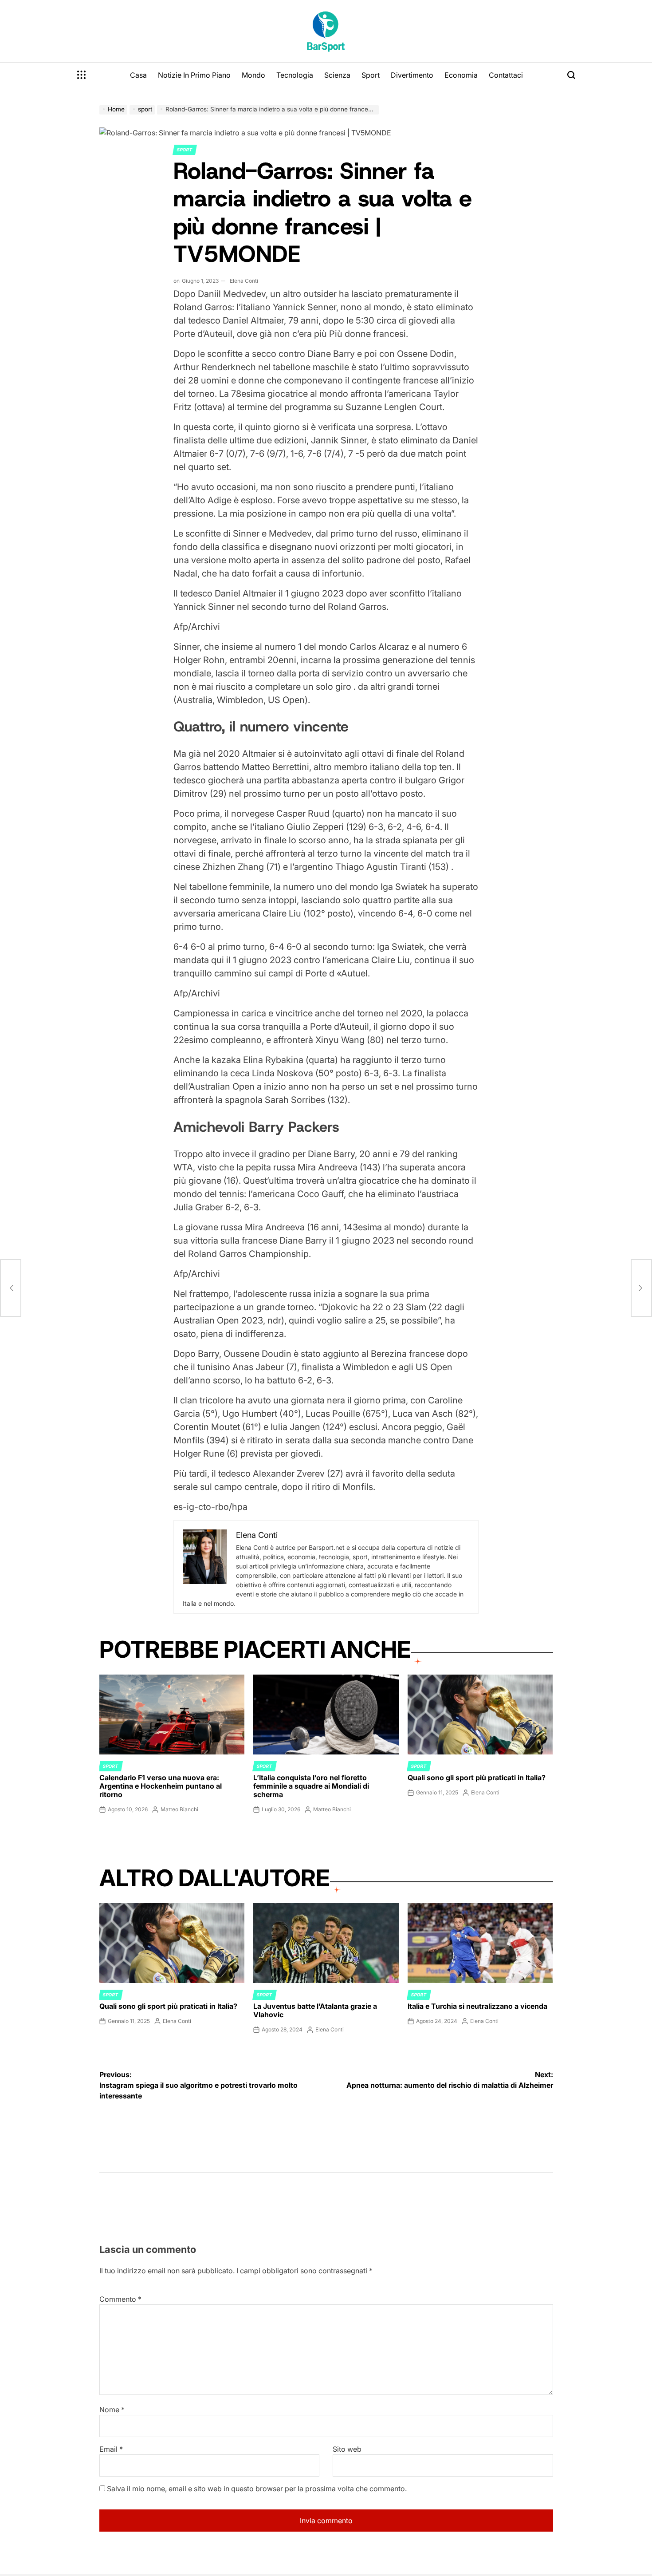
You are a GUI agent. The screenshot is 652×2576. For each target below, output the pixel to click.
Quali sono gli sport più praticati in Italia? (477, 1778)
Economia (461, 75)
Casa (138, 75)
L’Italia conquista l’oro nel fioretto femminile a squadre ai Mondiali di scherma (311, 1786)
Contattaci (506, 75)
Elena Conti (244, 281)
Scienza (337, 75)
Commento (120, 2299)
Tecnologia (295, 75)
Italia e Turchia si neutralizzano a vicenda (477, 2006)
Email (111, 2449)
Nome (112, 2410)
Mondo (253, 75)
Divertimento (412, 75)
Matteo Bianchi (179, 1809)
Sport (371, 75)
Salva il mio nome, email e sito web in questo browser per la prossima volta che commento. (257, 2489)
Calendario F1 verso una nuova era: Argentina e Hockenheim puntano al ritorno (161, 1786)
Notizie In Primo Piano (194, 75)
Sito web (347, 2449)
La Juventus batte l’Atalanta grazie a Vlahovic (315, 2010)
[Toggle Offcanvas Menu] (82, 75)
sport (185, 150)
